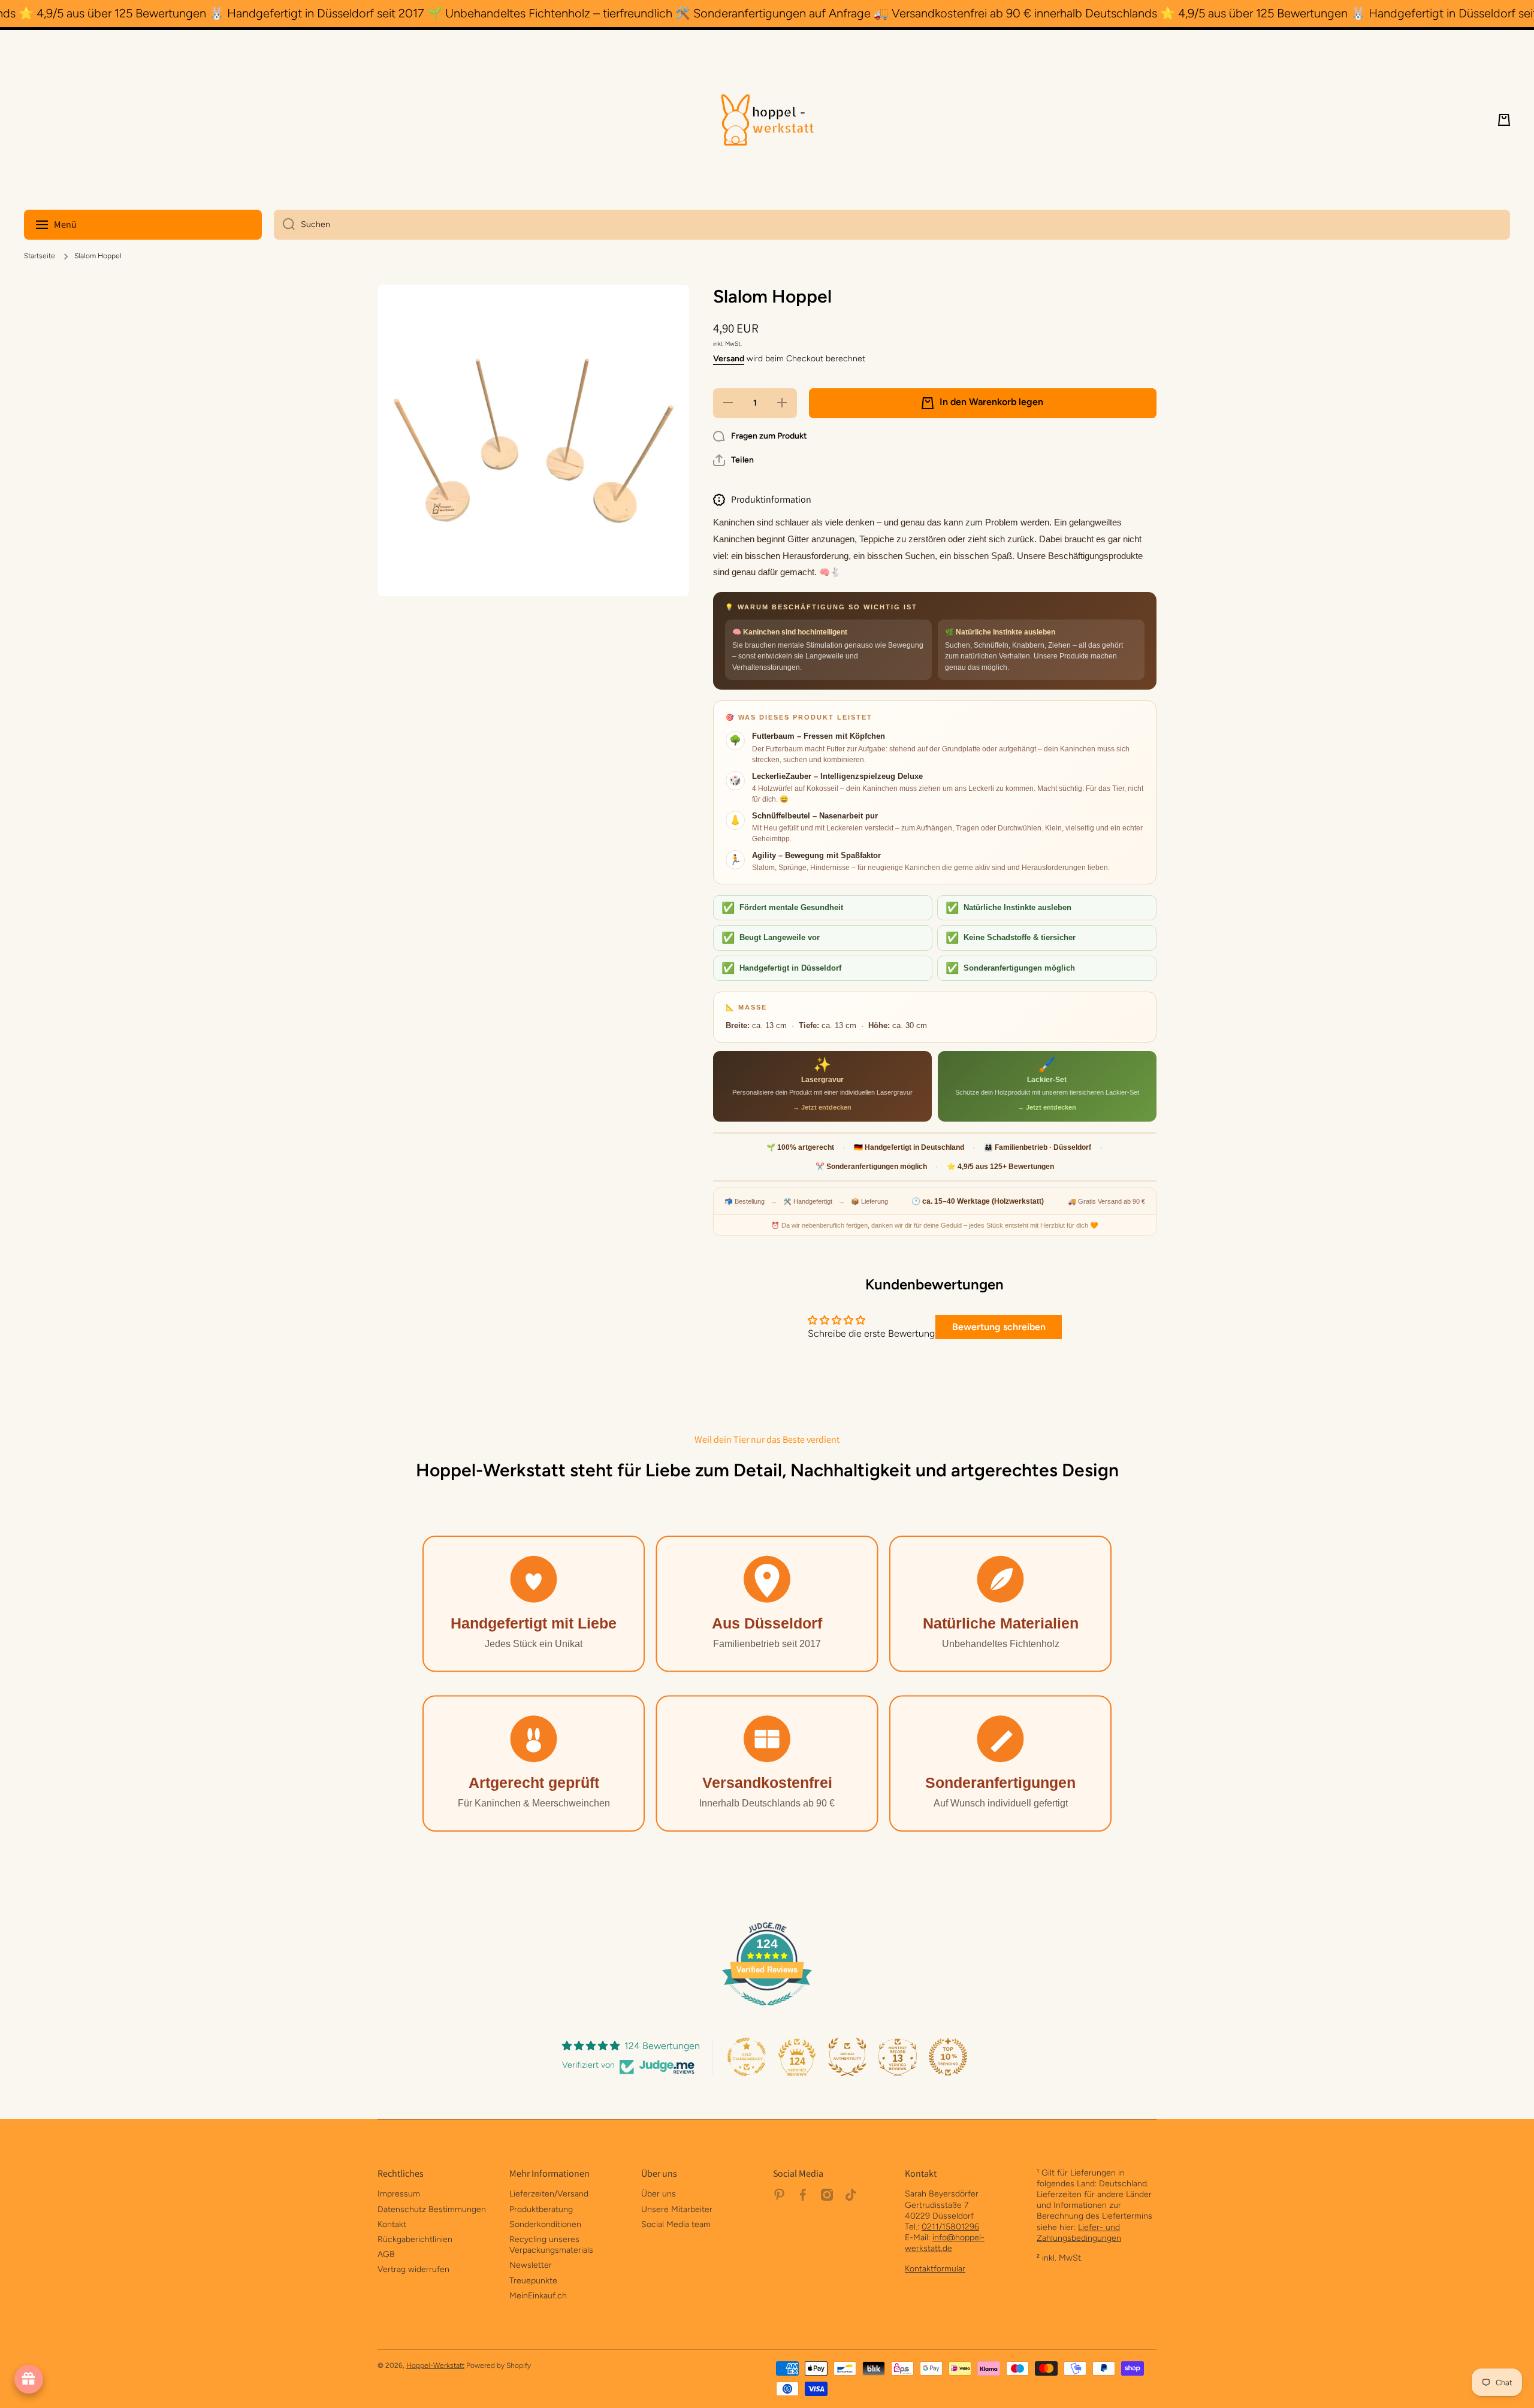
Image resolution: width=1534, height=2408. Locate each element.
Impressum (399, 2194)
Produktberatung (541, 2209)
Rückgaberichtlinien (415, 2239)
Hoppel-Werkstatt (435, 2365)
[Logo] (767, 120)
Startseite (40, 256)
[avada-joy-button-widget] (29, 2379)
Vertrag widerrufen (413, 2269)
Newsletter (531, 2265)
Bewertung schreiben (999, 1327)
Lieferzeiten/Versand (549, 2194)
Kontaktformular (935, 2269)
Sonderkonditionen (545, 2224)
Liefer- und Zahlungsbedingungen (1079, 2233)
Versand (729, 359)
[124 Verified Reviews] (767, 2012)
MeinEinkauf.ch (538, 2296)
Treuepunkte (533, 2281)
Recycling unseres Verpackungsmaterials (551, 2245)
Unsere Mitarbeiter (677, 2209)
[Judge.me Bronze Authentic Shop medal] (847, 2057)
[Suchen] (284, 225)
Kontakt (392, 2224)
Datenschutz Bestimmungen (432, 2209)
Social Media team (676, 2224)
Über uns (659, 2194)
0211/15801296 (950, 2227)
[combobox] (892, 225)
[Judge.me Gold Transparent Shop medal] (747, 2057)
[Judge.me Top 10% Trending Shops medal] (948, 2057)
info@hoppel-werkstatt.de (945, 2243)
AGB (386, 2254)
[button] (1504, 120)
